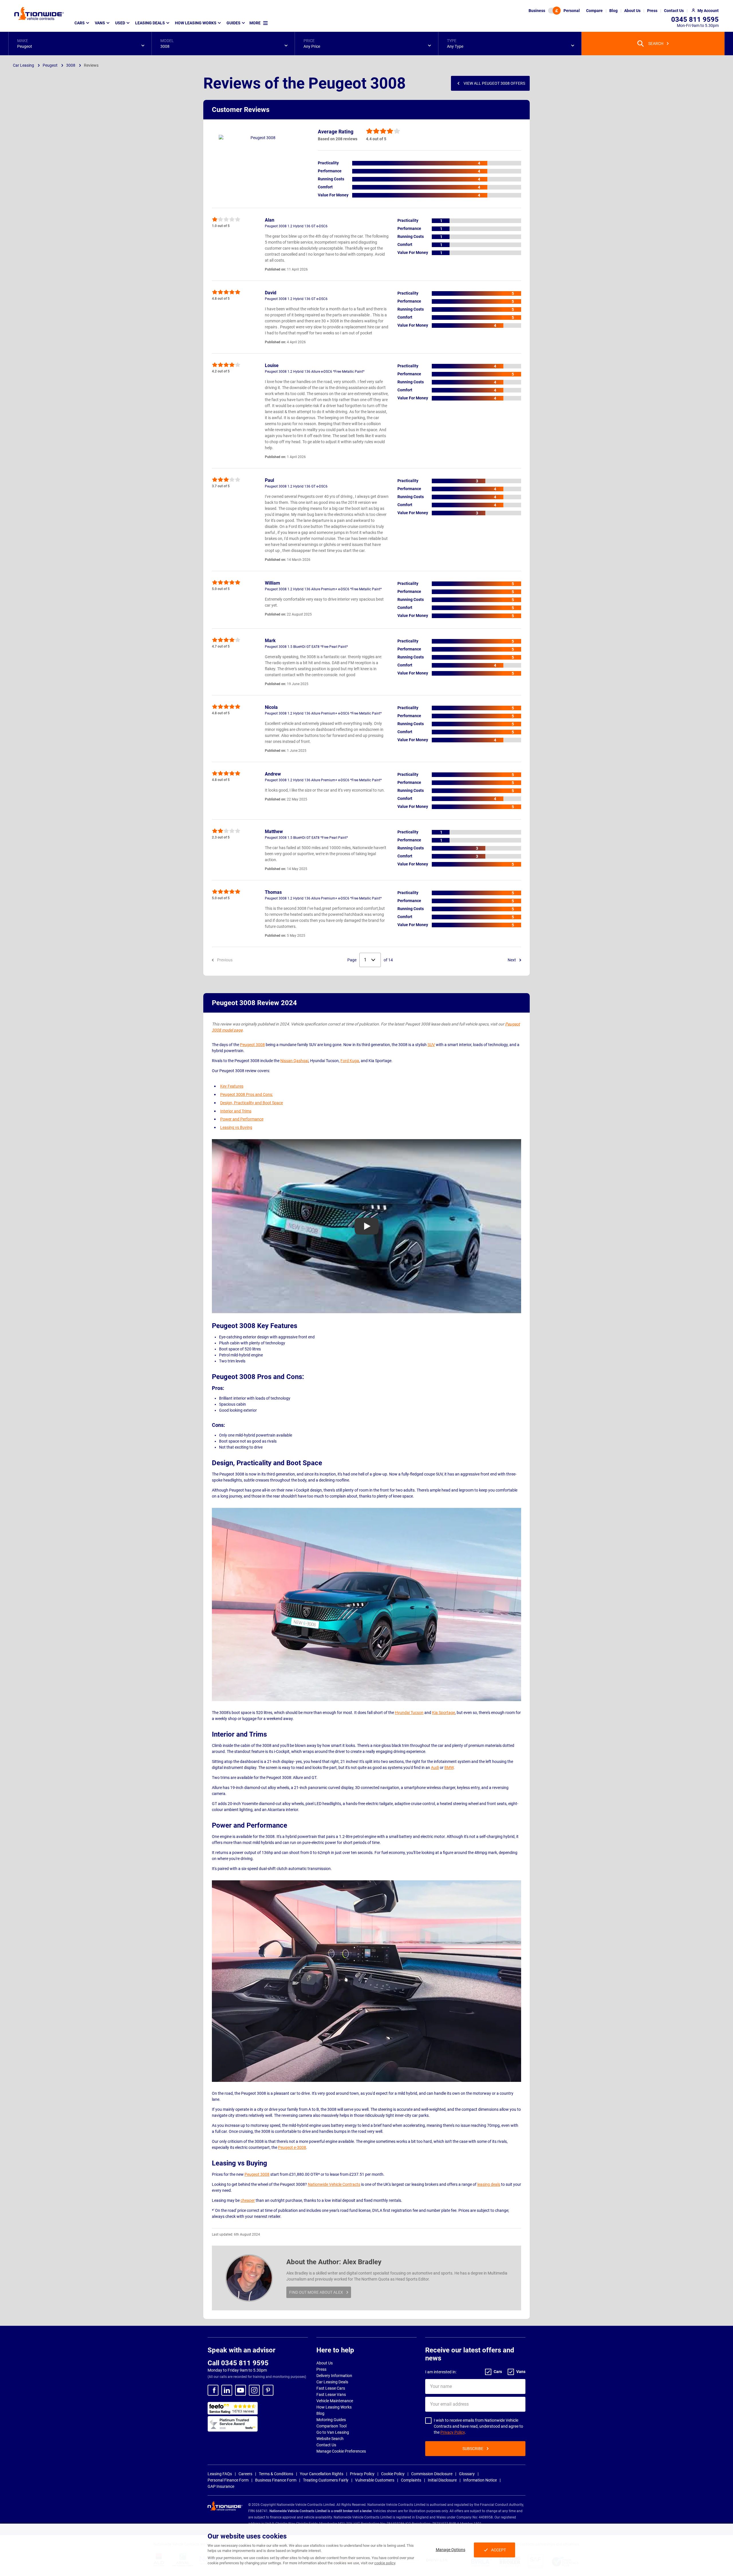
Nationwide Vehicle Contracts (334, 2184)
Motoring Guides (331, 2420)
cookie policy (385, 2563)
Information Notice (480, 2480)
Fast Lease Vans (331, 2394)
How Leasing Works (334, 2407)
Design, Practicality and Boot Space (252, 1103)
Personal (572, 11)
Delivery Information (334, 2376)
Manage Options (451, 2550)
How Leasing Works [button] (196, 23)
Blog (320, 2413)
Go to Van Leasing (333, 2432)
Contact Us (326, 2445)
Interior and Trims (236, 1111)
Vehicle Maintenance (335, 2401)
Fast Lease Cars (331, 2388)
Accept (498, 2550)
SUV (431, 1045)
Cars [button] (80, 23)
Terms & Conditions (276, 2474)
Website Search (330, 2439)
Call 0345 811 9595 (238, 2363)
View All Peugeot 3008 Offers (494, 83)
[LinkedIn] (227, 2390)
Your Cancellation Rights (322, 2474)
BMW (449, 1768)
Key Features (232, 1086)
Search (656, 44)
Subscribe (473, 2449)
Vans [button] (100, 23)
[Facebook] (213, 2390)
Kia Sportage (444, 1713)
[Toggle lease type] (554, 11)
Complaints (411, 2480)
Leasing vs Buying (236, 1127)
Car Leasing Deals (332, 2382)
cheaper (248, 2200)
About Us (325, 2363)
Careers (245, 2474)
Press (321, 2369)
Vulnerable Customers (375, 2480)
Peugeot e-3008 (292, 2147)
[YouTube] (241, 2390)
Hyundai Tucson (409, 1713)
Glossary (467, 2474)
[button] (80, 44)
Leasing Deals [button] (150, 23)
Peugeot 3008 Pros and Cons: (247, 1094)
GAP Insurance (221, 2486)
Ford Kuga (350, 1061)
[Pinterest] (268, 2390)
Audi (435, 1768)
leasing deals (489, 2184)
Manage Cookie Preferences (341, 2451)
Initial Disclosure (442, 2480)
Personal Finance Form (228, 2480)
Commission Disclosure (432, 2474)
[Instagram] (254, 2390)
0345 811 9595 (695, 19)
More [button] (255, 23)
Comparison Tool (331, 2426)
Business (537, 11)
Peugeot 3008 (252, 1045)
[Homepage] (39, 13)
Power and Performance (242, 1119)
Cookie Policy (393, 2474)
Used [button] (120, 23)
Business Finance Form (276, 2480)
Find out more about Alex (316, 2292)
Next (512, 960)
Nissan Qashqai (294, 1061)
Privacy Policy (453, 2432)
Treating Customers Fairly (326, 2480)
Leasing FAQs (220, 2474)
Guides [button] (234, 23)
